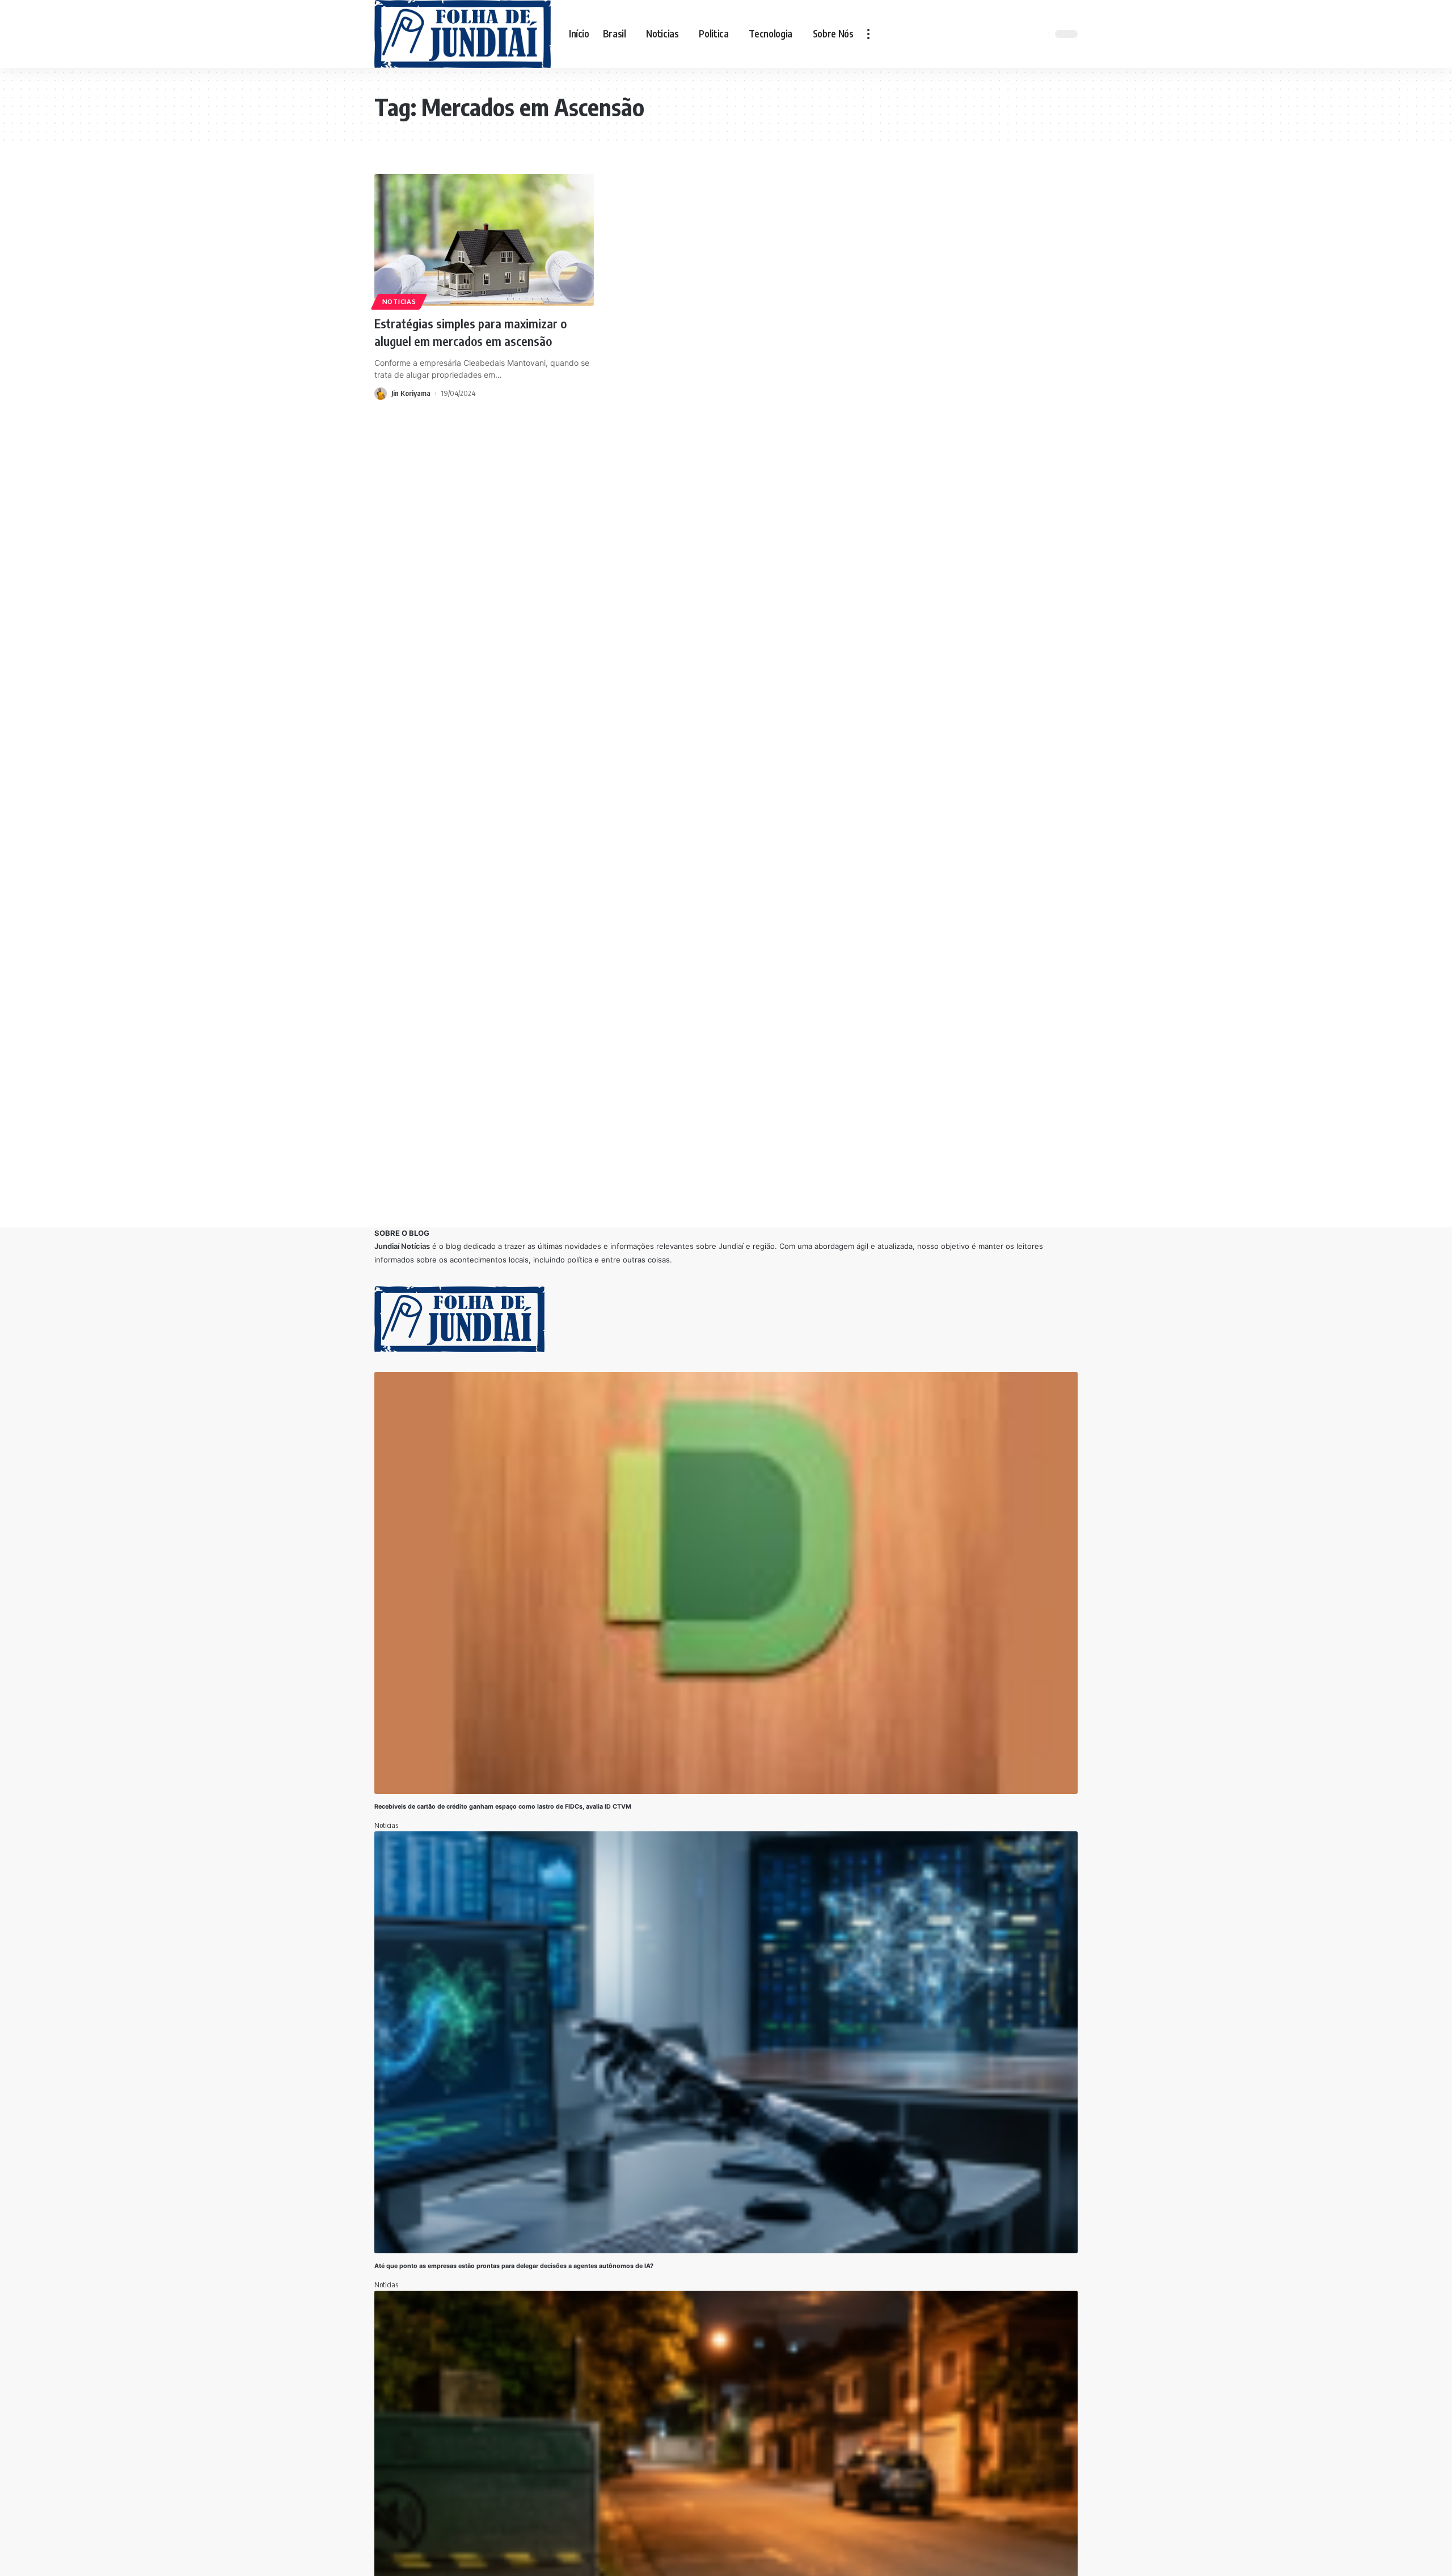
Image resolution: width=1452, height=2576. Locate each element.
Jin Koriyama (411, 393)
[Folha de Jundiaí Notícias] (463, 34)
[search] (1039, 34)
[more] (868, 34)
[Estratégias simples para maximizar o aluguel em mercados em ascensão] (484, 240)
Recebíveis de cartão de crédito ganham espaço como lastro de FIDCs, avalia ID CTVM (503, 1807)
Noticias (399, 301)
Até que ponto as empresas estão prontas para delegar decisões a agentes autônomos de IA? (514, 2266)
